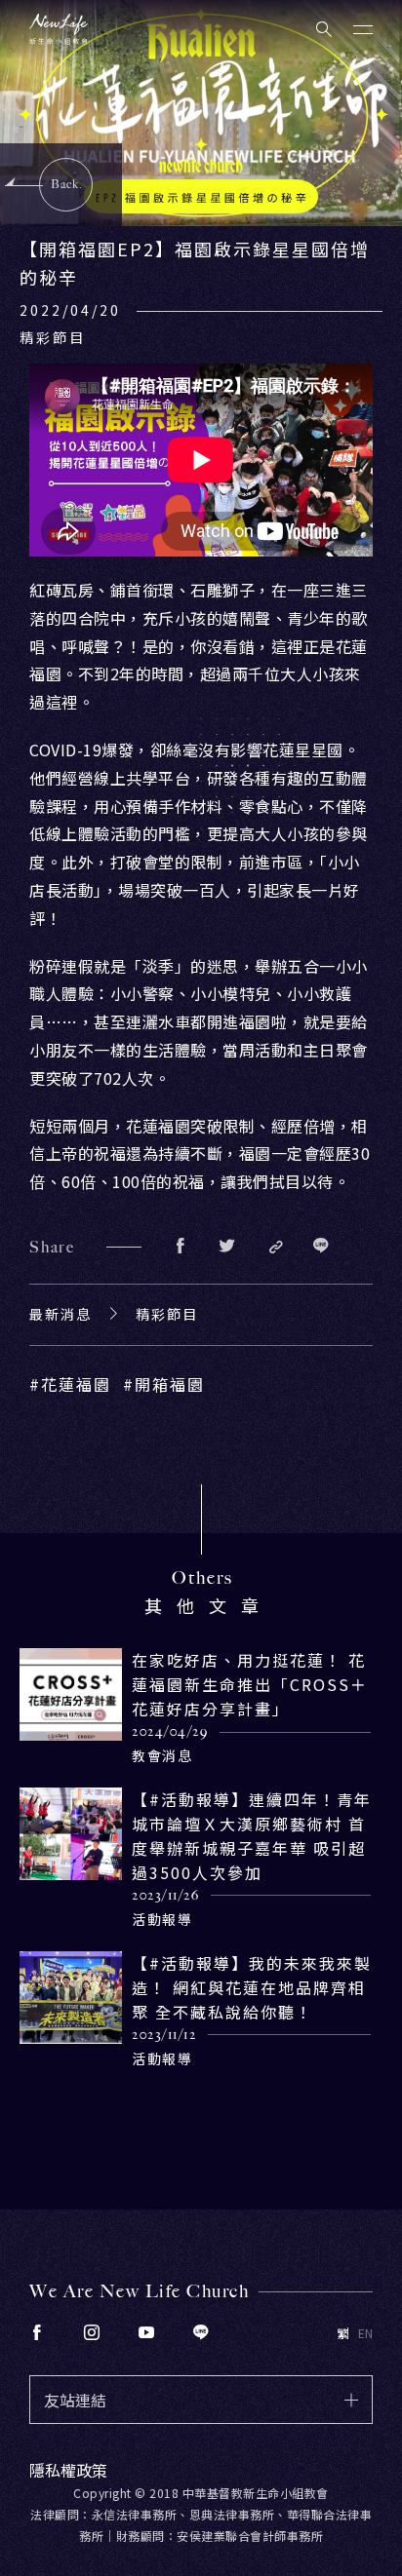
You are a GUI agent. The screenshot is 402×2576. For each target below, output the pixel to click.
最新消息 (60, 1314)
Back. (67, 184)
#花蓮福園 (70, 1384)
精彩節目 (167, 1314)
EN (365, 2333)
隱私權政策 (68, 2470)
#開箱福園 (164, 1384)
